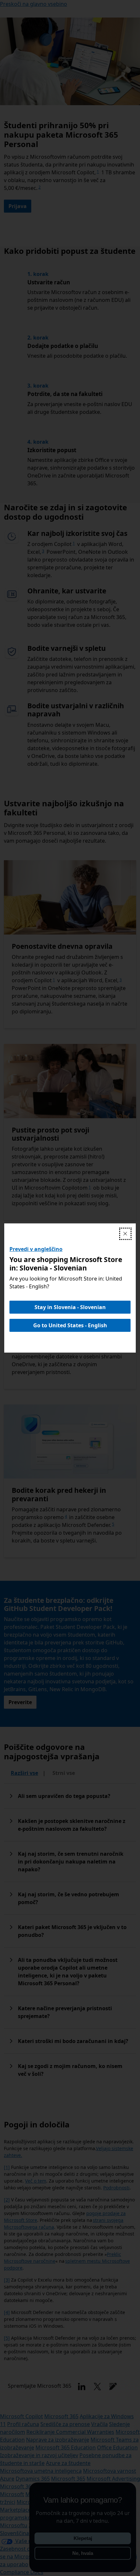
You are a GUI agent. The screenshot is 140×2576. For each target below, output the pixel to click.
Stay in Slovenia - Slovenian (70, 1307)
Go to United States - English (70, 1325)
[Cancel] (125, 1234)
